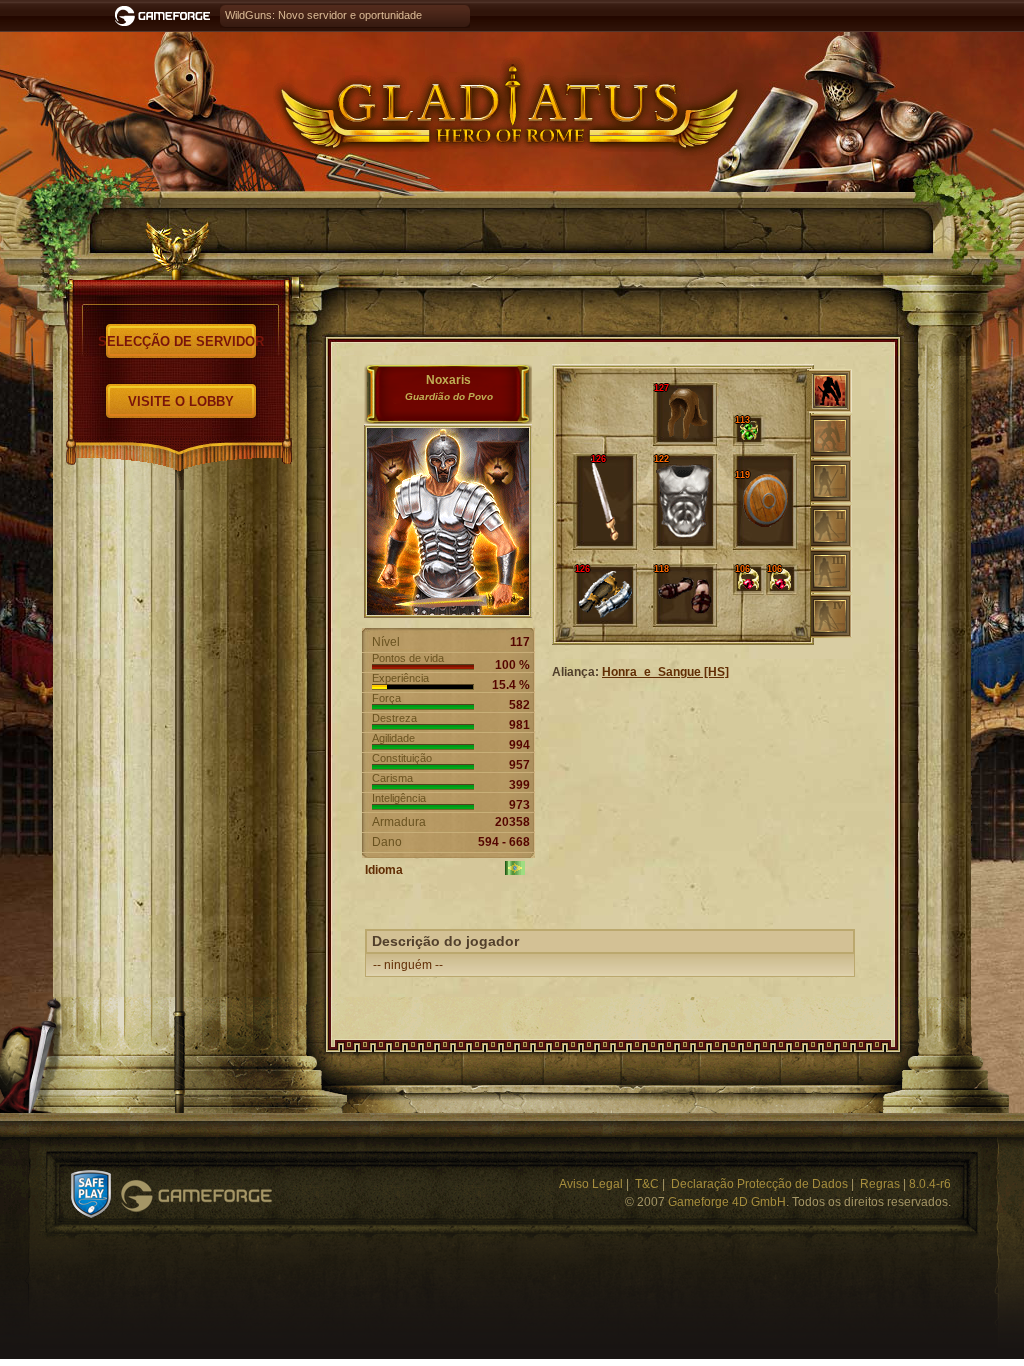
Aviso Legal (591, 1184)
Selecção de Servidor (181, 341)
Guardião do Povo (449, 396)
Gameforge (196, 1196)
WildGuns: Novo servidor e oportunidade (323, 15)
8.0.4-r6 (930, 1184)
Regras (880, 1184)
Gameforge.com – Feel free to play (166, 16)
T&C (647, 1184)
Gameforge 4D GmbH (727, 1202)
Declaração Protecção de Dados (759, 1184)
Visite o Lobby (181, 401)
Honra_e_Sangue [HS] (665, 672)
